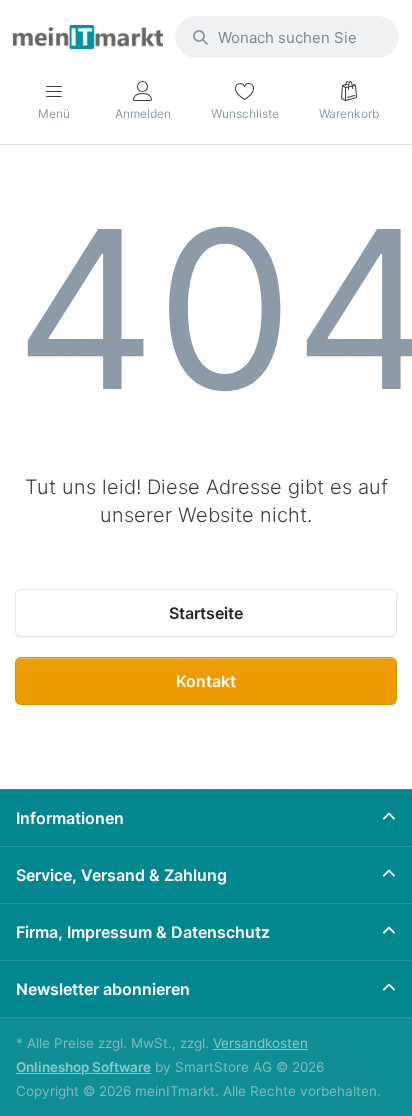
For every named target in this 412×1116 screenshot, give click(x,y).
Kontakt (206, 681)
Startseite (206, 613)
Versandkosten (260, 1043)
